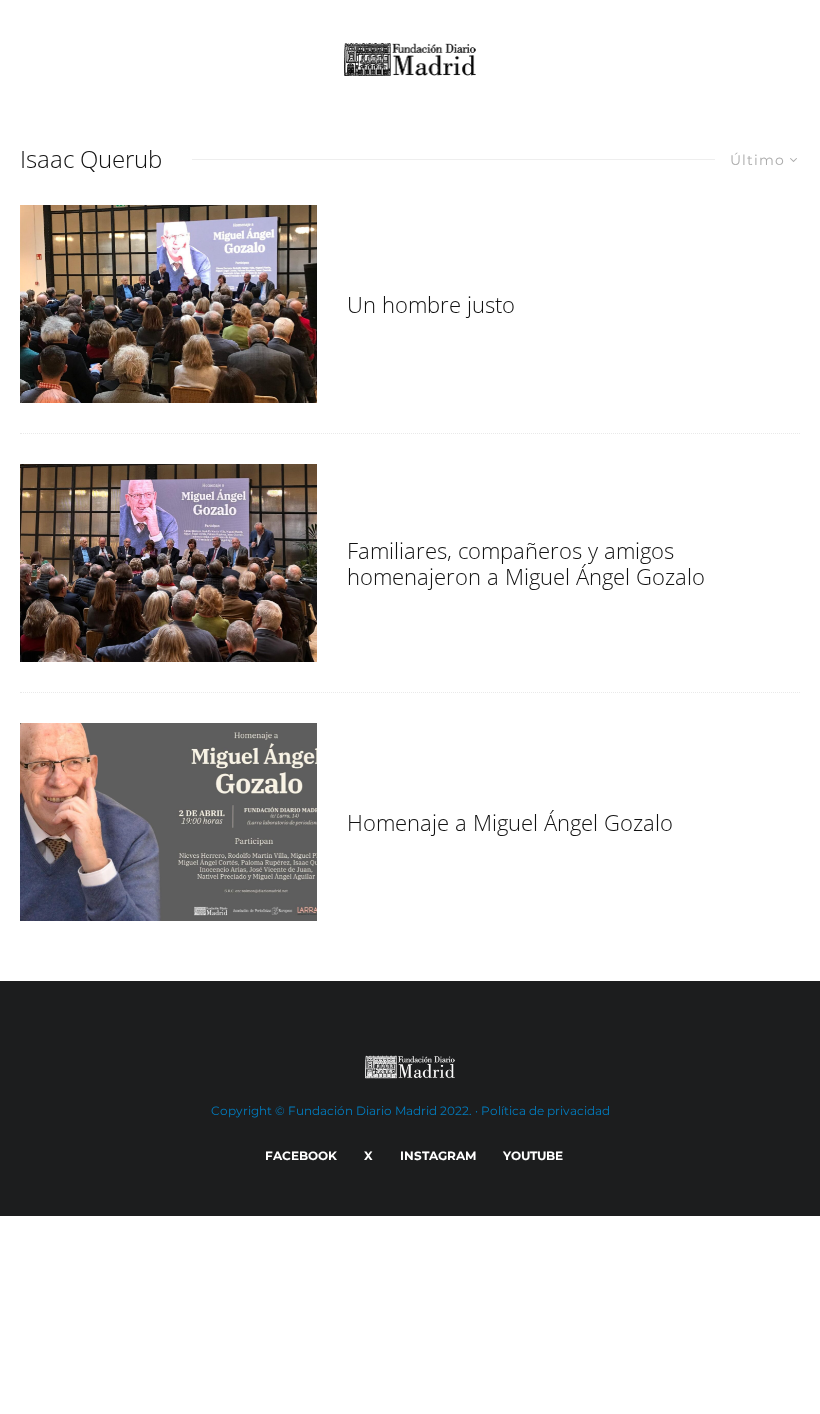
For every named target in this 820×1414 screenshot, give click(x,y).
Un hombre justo (431, 304)
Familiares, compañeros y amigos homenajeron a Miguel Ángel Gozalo (526, 563)
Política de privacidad (545, 1110)
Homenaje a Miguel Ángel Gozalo (510, 822)
